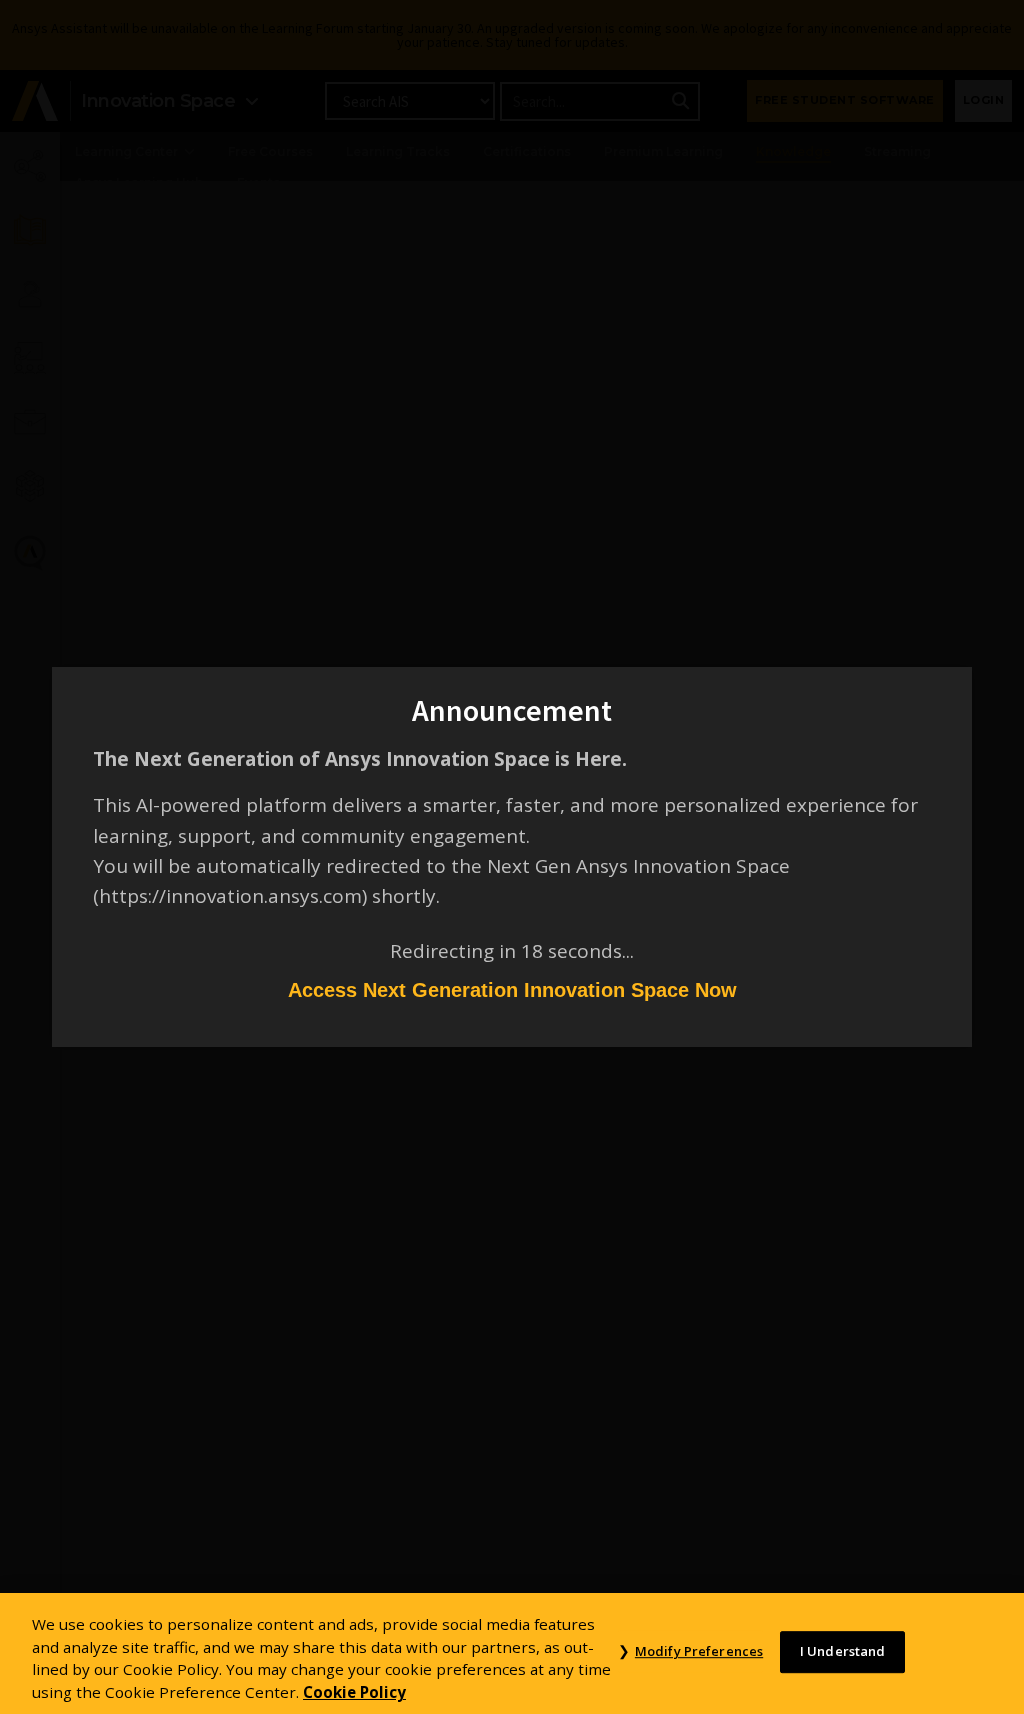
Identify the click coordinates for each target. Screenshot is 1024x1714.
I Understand (843, 1652)
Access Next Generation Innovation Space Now (512, 990)
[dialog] (512, 857)
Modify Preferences (699, 1652)
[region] (512, 1653)
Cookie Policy (354, 1692)
